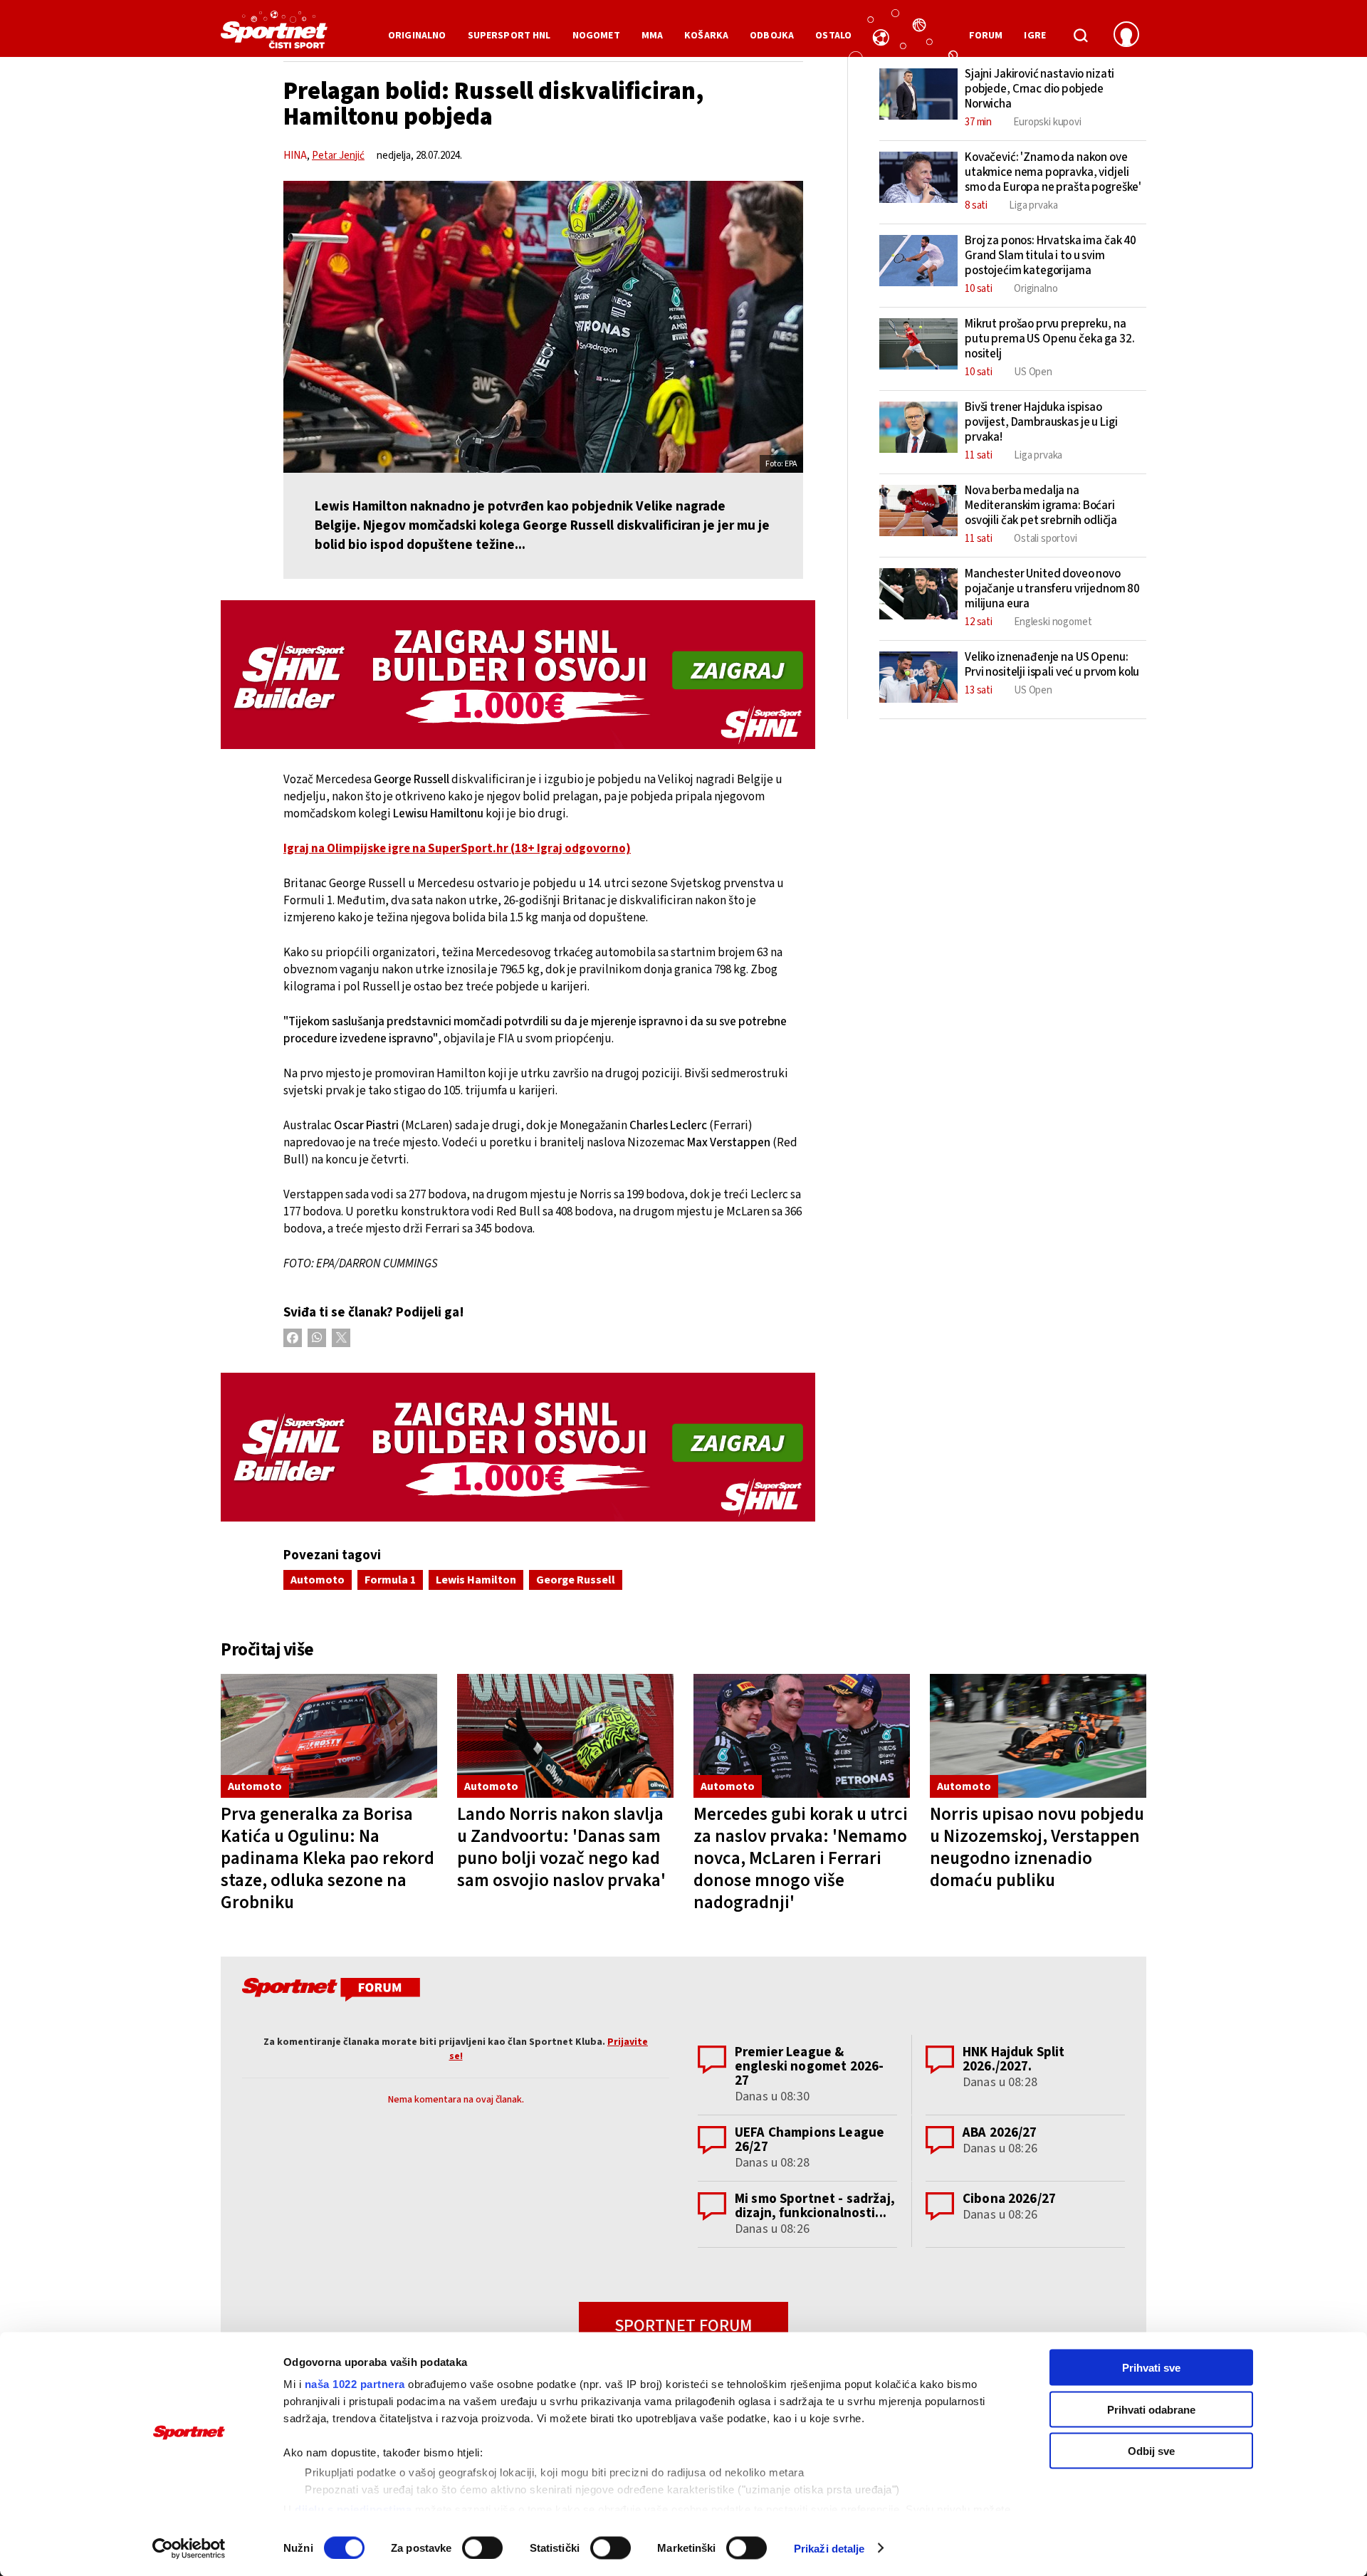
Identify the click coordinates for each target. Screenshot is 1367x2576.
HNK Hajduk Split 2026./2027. (1014, 2059)
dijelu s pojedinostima (353, 2509)
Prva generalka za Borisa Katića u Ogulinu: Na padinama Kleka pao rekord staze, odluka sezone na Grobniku (328, 1858)
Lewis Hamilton (476, 1580)
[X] (341, 1338)
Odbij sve (1151, 2451)
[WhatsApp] (317, 1338)
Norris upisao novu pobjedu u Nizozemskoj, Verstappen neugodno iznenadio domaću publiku (1037, 1847)
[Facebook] (293, 1338)
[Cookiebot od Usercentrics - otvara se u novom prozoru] (189, 2548)
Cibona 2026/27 (1009, 2199)
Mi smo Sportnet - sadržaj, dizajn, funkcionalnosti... (815, 2206)
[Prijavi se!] (1126, 36)
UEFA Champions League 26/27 (810, 2140)
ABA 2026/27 (1000, 2133)
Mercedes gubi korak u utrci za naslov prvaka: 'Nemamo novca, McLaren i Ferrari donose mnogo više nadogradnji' (801, 1858)
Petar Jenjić (338, 156)
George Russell (576, 1580)
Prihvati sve (1151, 2368)
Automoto (318, 1580)
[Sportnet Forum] (329, 1992)
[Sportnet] (274, 35)
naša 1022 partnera (355, 2384)
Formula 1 (390, 1580)
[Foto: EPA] (543, 327)
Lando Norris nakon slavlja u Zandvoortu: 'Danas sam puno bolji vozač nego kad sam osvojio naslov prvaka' (561, 1847)
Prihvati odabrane (1151, 2409)
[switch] (482, 2548)
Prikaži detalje (829, 2548)
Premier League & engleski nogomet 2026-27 (809, 2067)
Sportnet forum (683, 2326)
